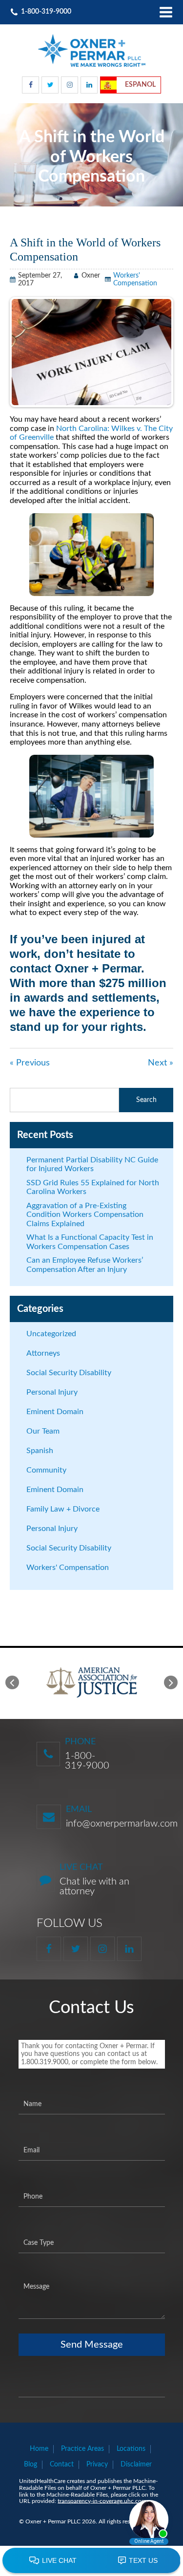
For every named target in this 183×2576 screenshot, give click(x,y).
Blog (30, 2464)
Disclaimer (136, 2464)
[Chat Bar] (91, 2561)
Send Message (92, 2345)
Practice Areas (82, 2449)
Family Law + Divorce (63, 1509)
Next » (161, 1063)
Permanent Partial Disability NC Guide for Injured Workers (92, 1165)
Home (39, 2449)
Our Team (43, 1431)
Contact (62, 2464)
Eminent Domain (55, 1412)
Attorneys (43, 1353)
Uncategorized (51, 1334)
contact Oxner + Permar (75, 968)
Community (46, 1470)
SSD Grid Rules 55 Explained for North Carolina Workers (93, 1187)
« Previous (30, 1063)
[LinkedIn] (89, 85)
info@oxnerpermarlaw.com (122, 1824)
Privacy (97, 2464)
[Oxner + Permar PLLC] (92, 50)
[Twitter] (50, 85)
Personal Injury (52, 1392)
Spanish (40, 1451)
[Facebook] (30, 85)
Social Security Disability (69, 1373)
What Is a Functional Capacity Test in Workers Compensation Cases (90, 1242)
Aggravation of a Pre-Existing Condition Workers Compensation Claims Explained (85, 1215)
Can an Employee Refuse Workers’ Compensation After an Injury (85, 1265)
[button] (12, 1682)
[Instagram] (70, 85)
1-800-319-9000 (87, 1761)
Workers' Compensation (68, 1568)
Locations (131, 2449)
